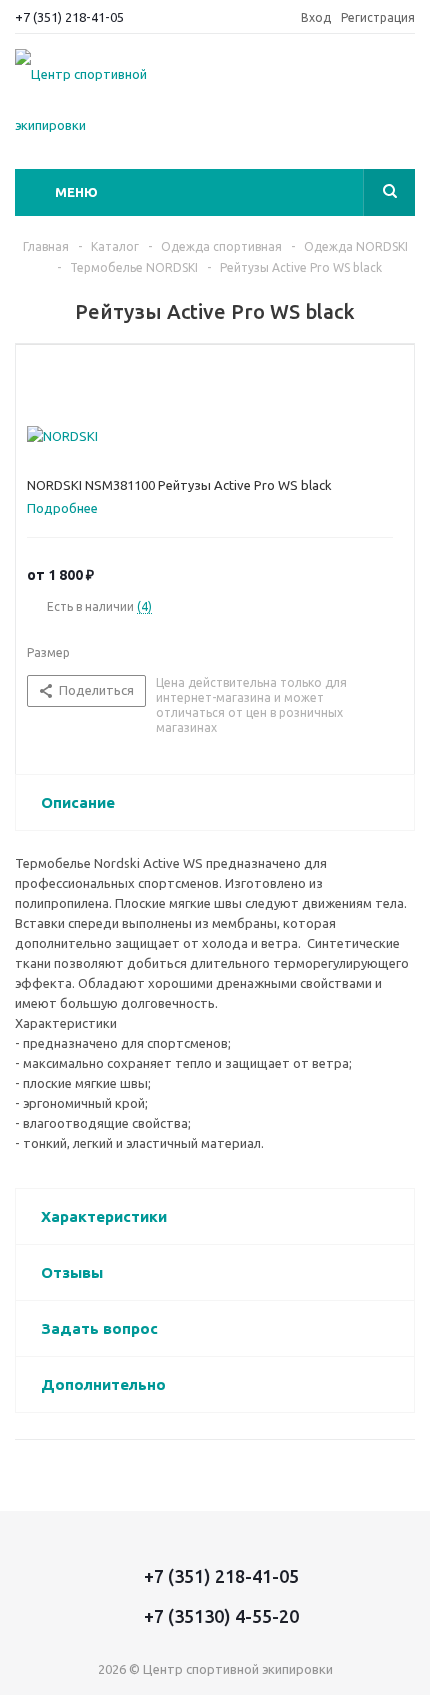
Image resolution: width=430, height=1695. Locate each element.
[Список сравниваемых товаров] (403, 86)
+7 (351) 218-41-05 (69, 17)
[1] (36, 379)
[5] (112, 379)
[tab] (70, 508)
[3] (74, 379)
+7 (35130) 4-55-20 (221, 1616)
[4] (93, 379)
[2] (55, 379)
